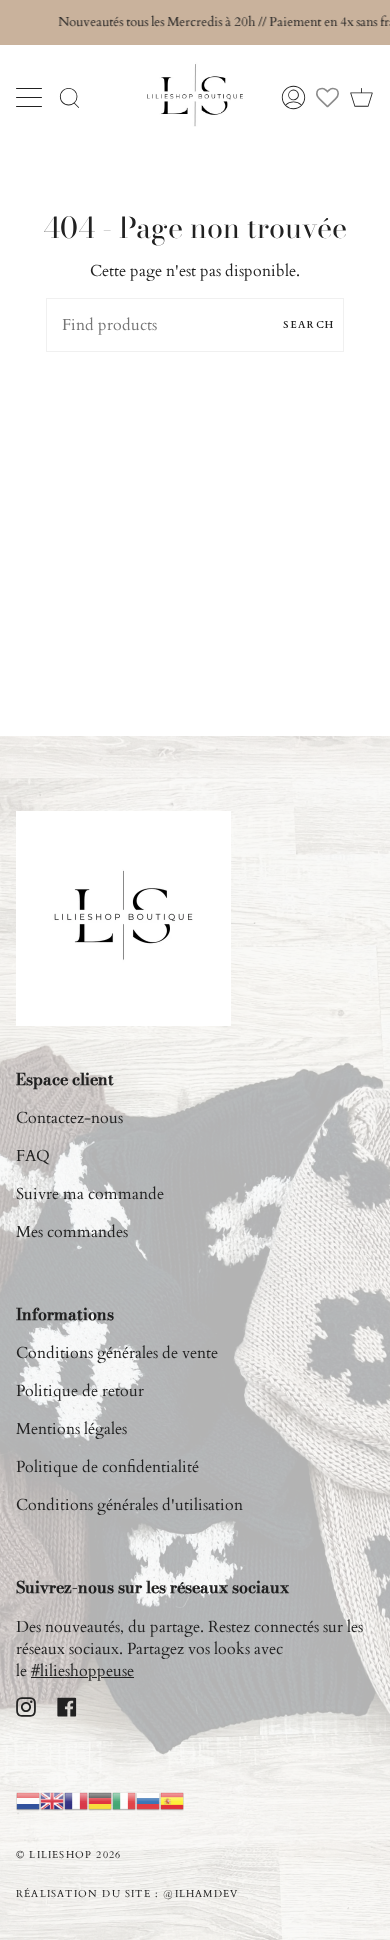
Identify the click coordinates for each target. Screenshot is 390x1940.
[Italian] (124, 1800)
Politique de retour (80, 1391)
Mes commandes (72, 1232)
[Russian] (148, 1800)
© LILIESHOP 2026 (68, 1855)
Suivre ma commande (90, 1194)
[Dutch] (28, 1800)
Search (308, 325)
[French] (76, 1800)
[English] (52, 1800)
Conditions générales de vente (117, 1353)
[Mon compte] (293, 97)
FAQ (33, 1156)
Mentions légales (71, 1429)
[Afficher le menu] (31, 97)
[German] (100, 1800)
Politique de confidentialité (107, 1467)
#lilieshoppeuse (82, 1671)
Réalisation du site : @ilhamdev (127, 1894)
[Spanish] (172, 1800)
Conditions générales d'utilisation (129, 1505)
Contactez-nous (69, 1118)
